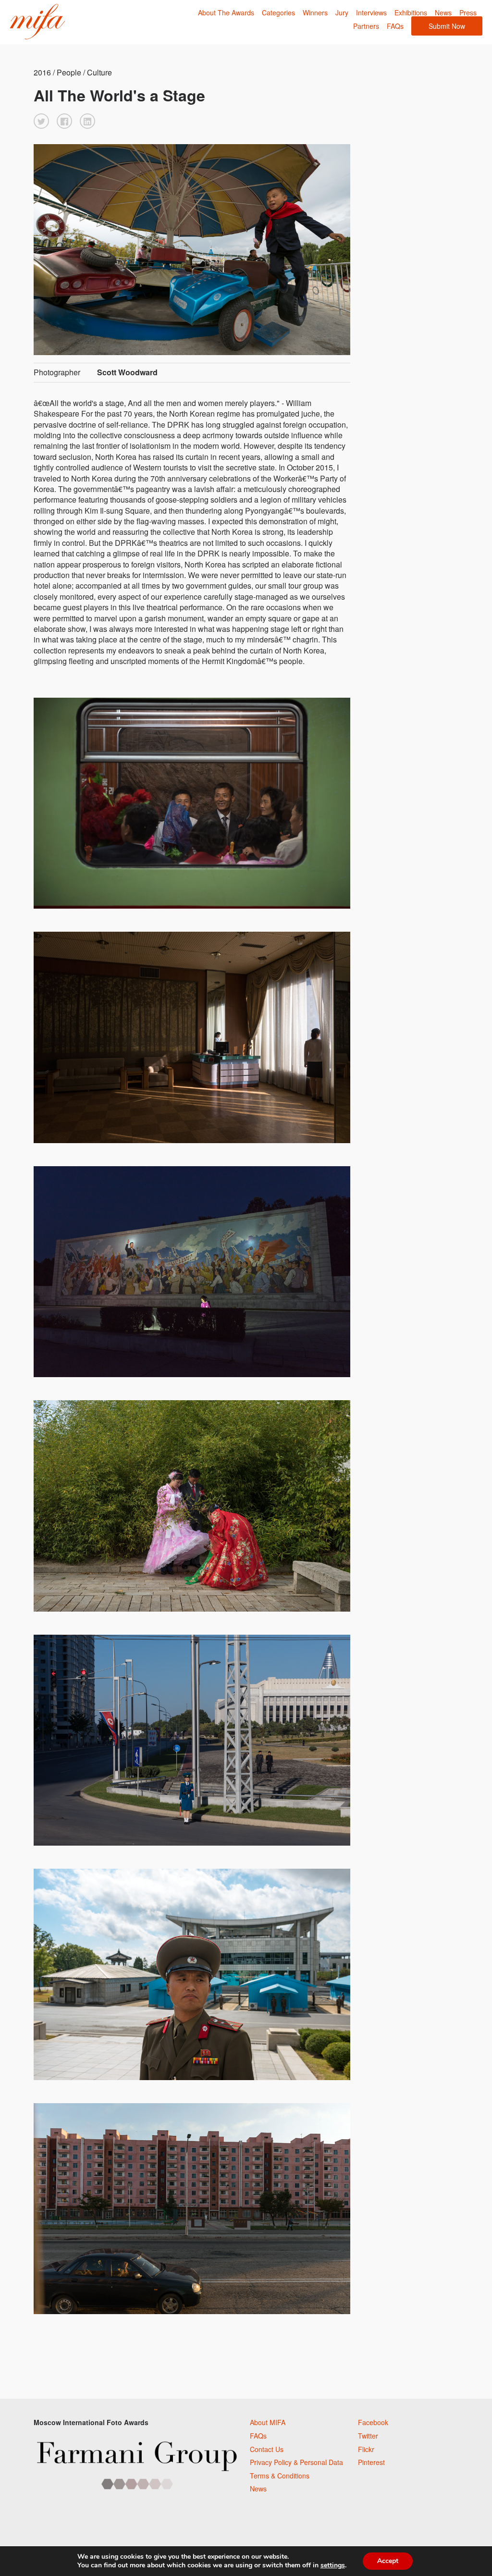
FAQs (395, 26)
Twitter (368, 2436)
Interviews (371, 12)
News (443, 12)
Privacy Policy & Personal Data (296, 2462)
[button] (41, 121)
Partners (366, 26)
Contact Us (267, 2449)
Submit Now (447, 26)
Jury (342, 12)
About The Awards (226, 12)
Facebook (373, 2422)
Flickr (366, 2449)
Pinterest (371, 2462)
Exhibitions (411, 12)
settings (333, 2565)
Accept (388, 2561)
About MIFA (268, 2422)
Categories (278, 12)
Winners (315, 12)
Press (468, 12)
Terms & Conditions (280, 2476)
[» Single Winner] (37, 22)
